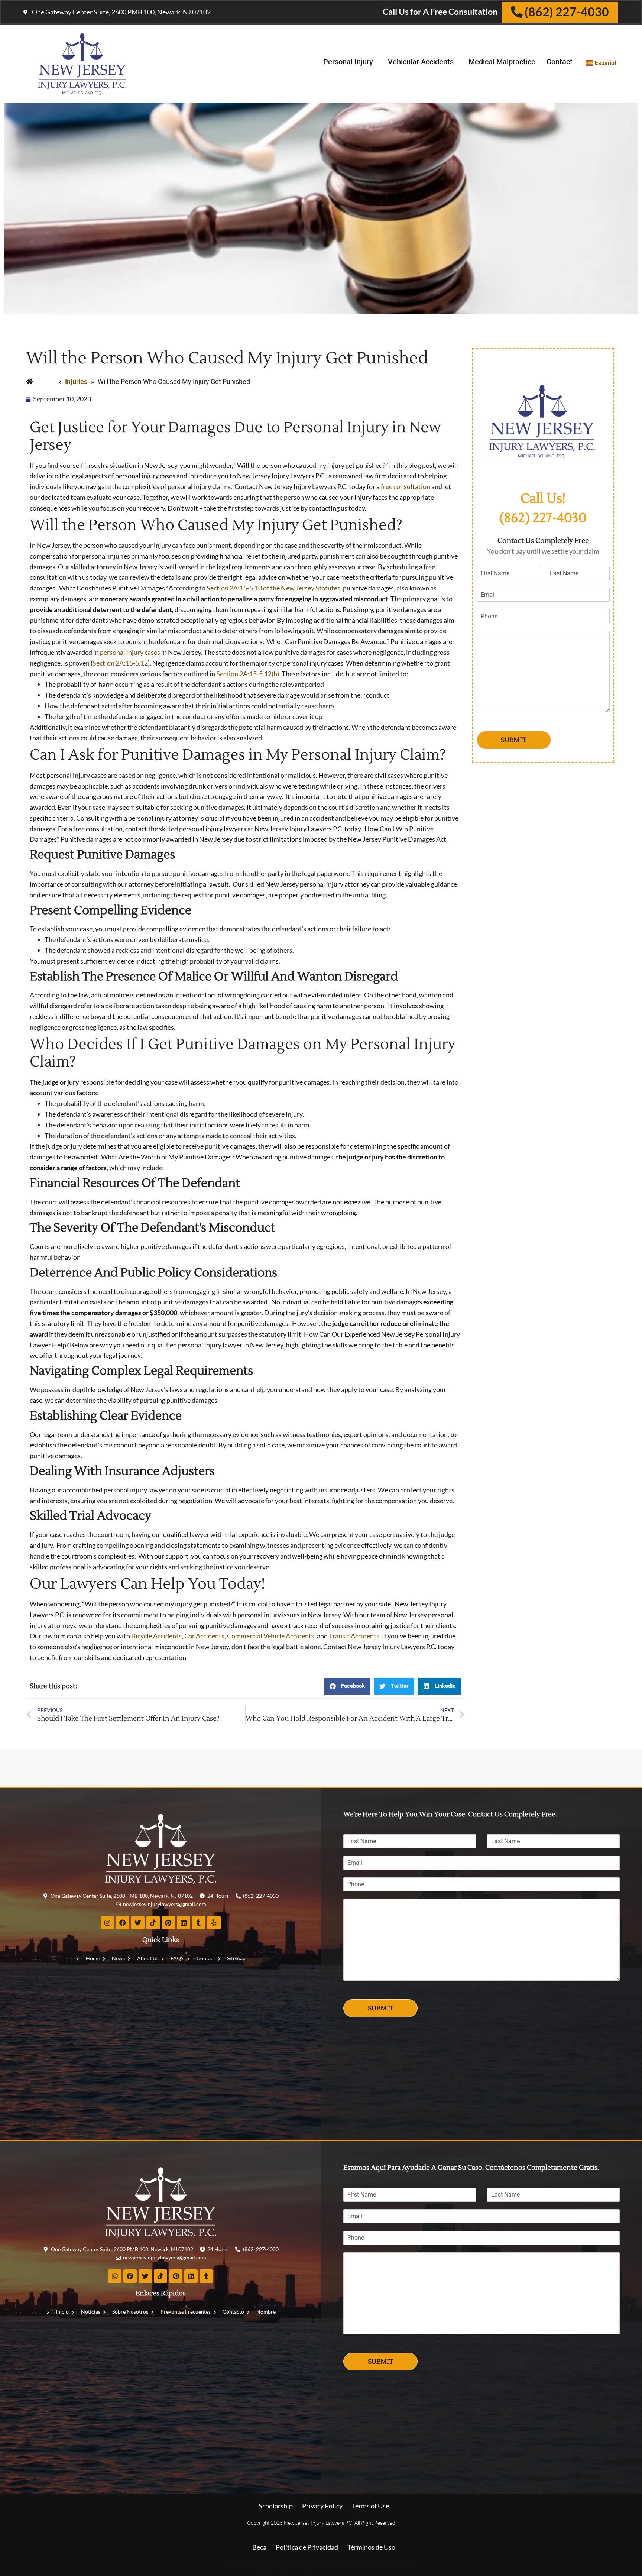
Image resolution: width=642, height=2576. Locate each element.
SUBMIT (514, 740)
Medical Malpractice (502, 62)
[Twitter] (138, 1923)
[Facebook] (123, 1923)
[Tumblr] (199, 1923)
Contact (560, 62)
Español (605, 63)
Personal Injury (348, 62)
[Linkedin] (184, 1923)
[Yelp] (214, 1923)
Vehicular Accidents (421, 62)
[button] (347, 1686)
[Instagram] (107, 1923)
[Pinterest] (168, 1923)
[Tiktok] (153, 1923)
